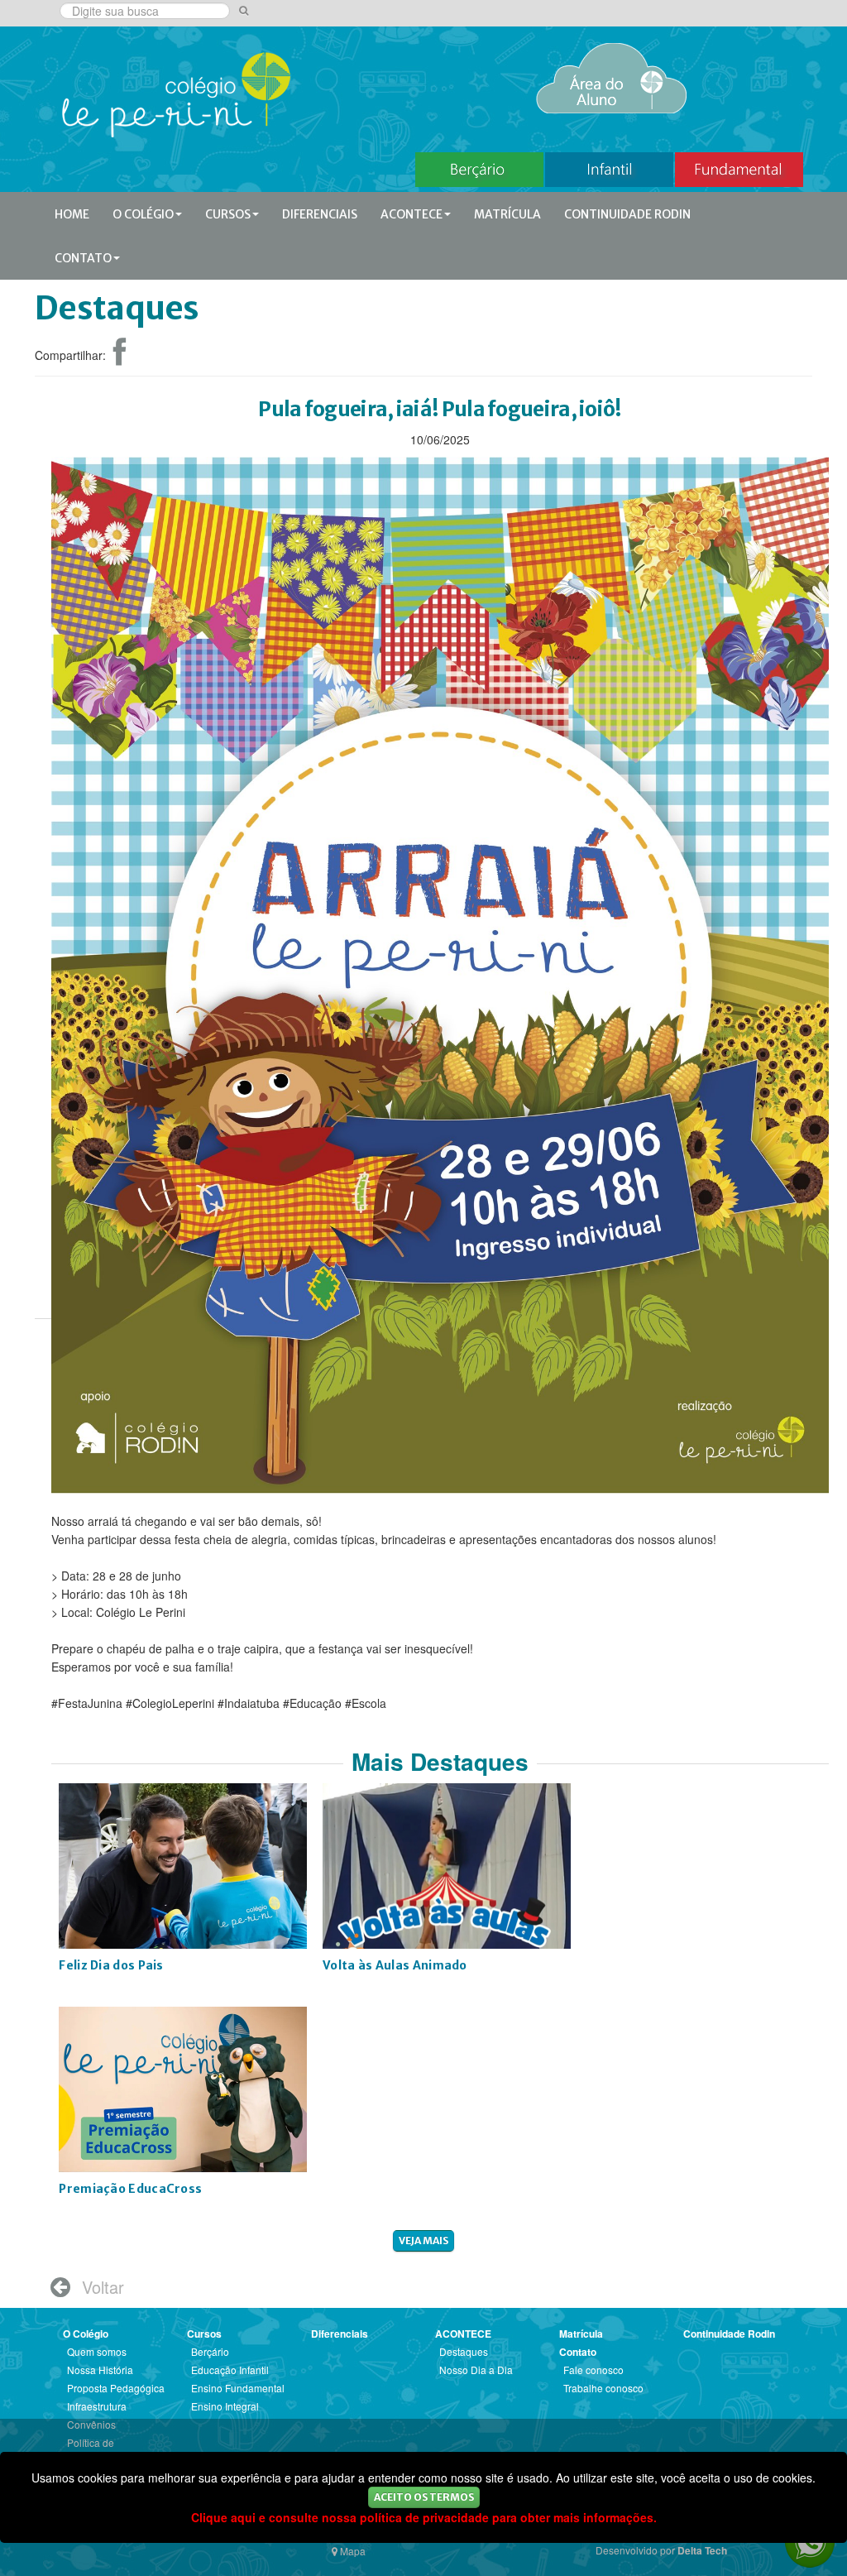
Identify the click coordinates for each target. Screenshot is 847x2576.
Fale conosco (593, 2370)
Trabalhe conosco (603, 2388)
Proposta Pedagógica (116, 2388)
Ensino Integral (225, 2406)
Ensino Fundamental (238, 2388)
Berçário (210, 2351)
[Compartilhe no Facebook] (120, 358)
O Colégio (143, 214)
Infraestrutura (97, 2406)
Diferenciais (320, 214)
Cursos (228, 214)
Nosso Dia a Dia (476, 2370)
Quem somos (97, 2351)
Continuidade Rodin (627, 214)
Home (72, 214)
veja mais (423, 2240)
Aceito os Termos (424, 2497)
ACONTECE (412, 214)
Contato (83, 258)
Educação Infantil (230, 2370)
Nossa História (100, 2370)
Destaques (464, 2351)
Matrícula (507, 214)
